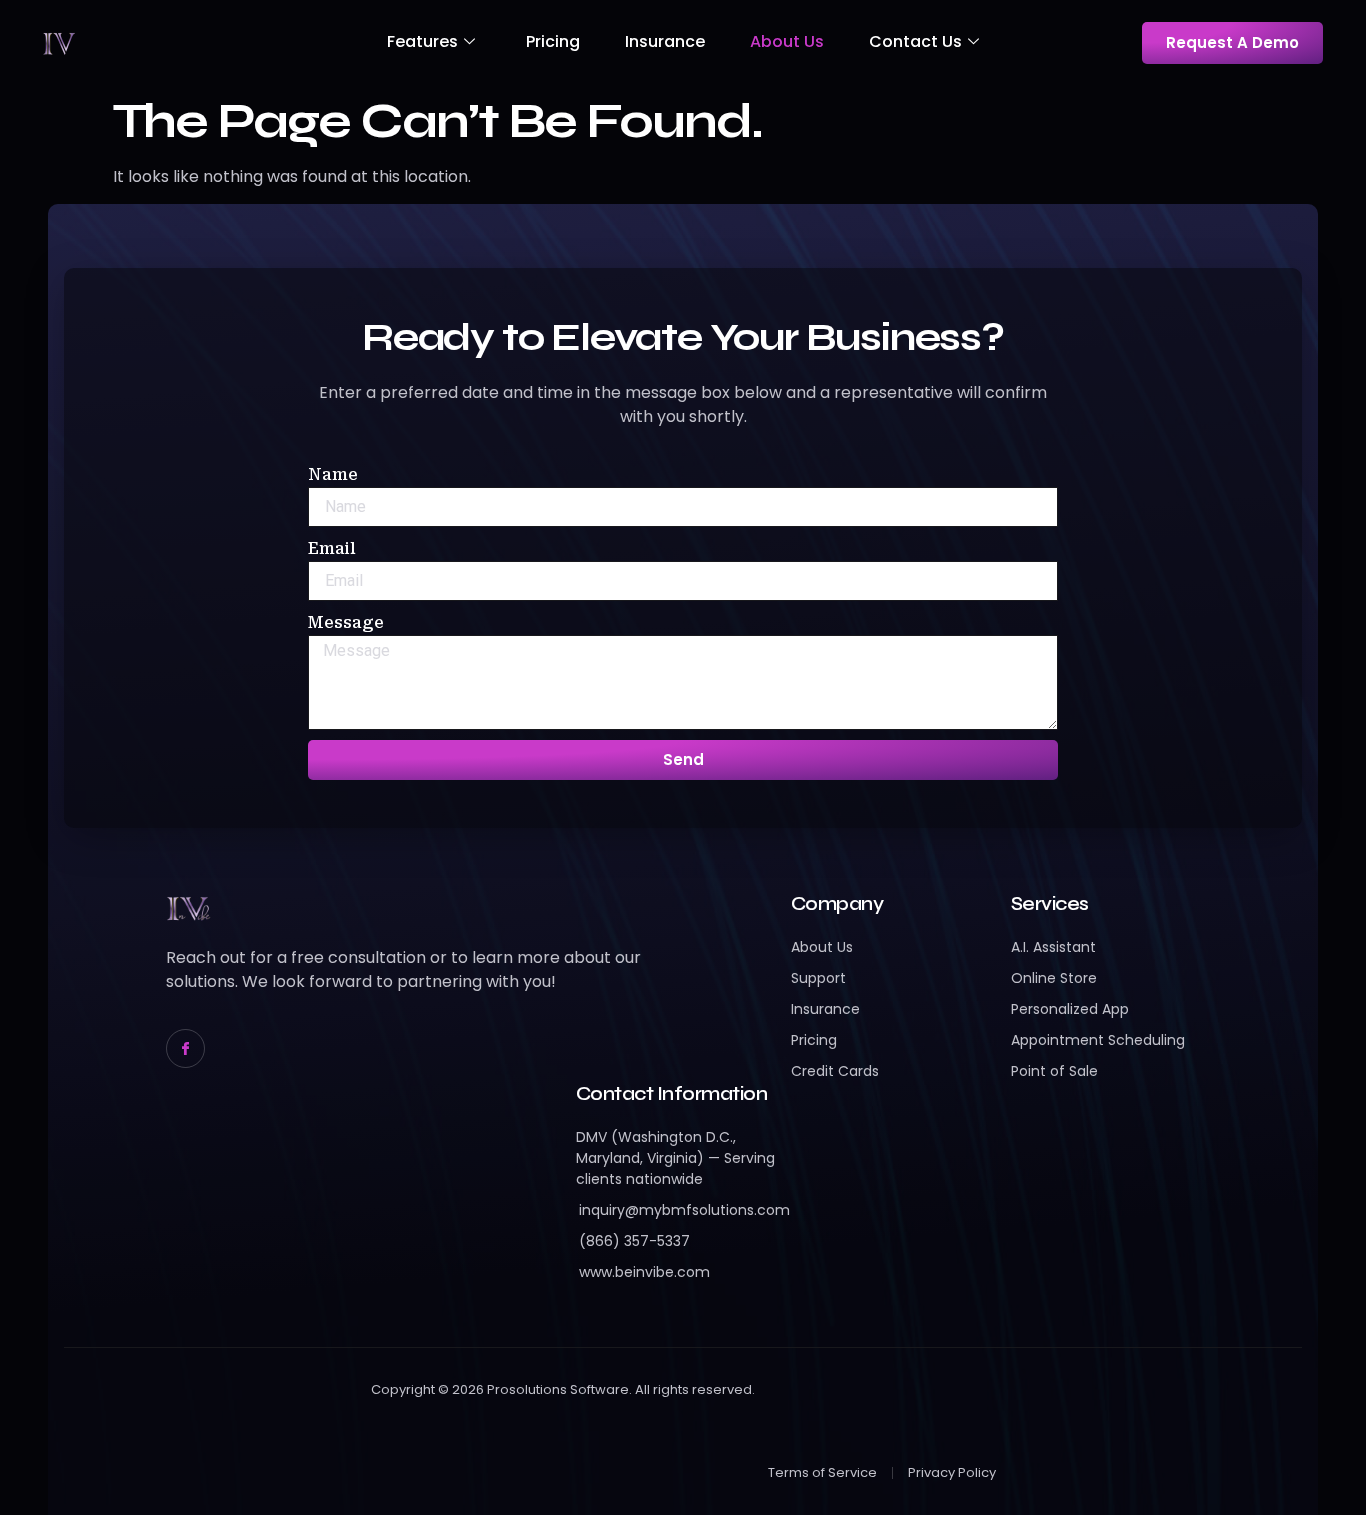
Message (346, 622)
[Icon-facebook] (185, 1048)
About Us (787, 41)
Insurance (665, 41)
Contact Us (915, 41)
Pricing (553, 41)
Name (333, 474)
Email (332, 548)
